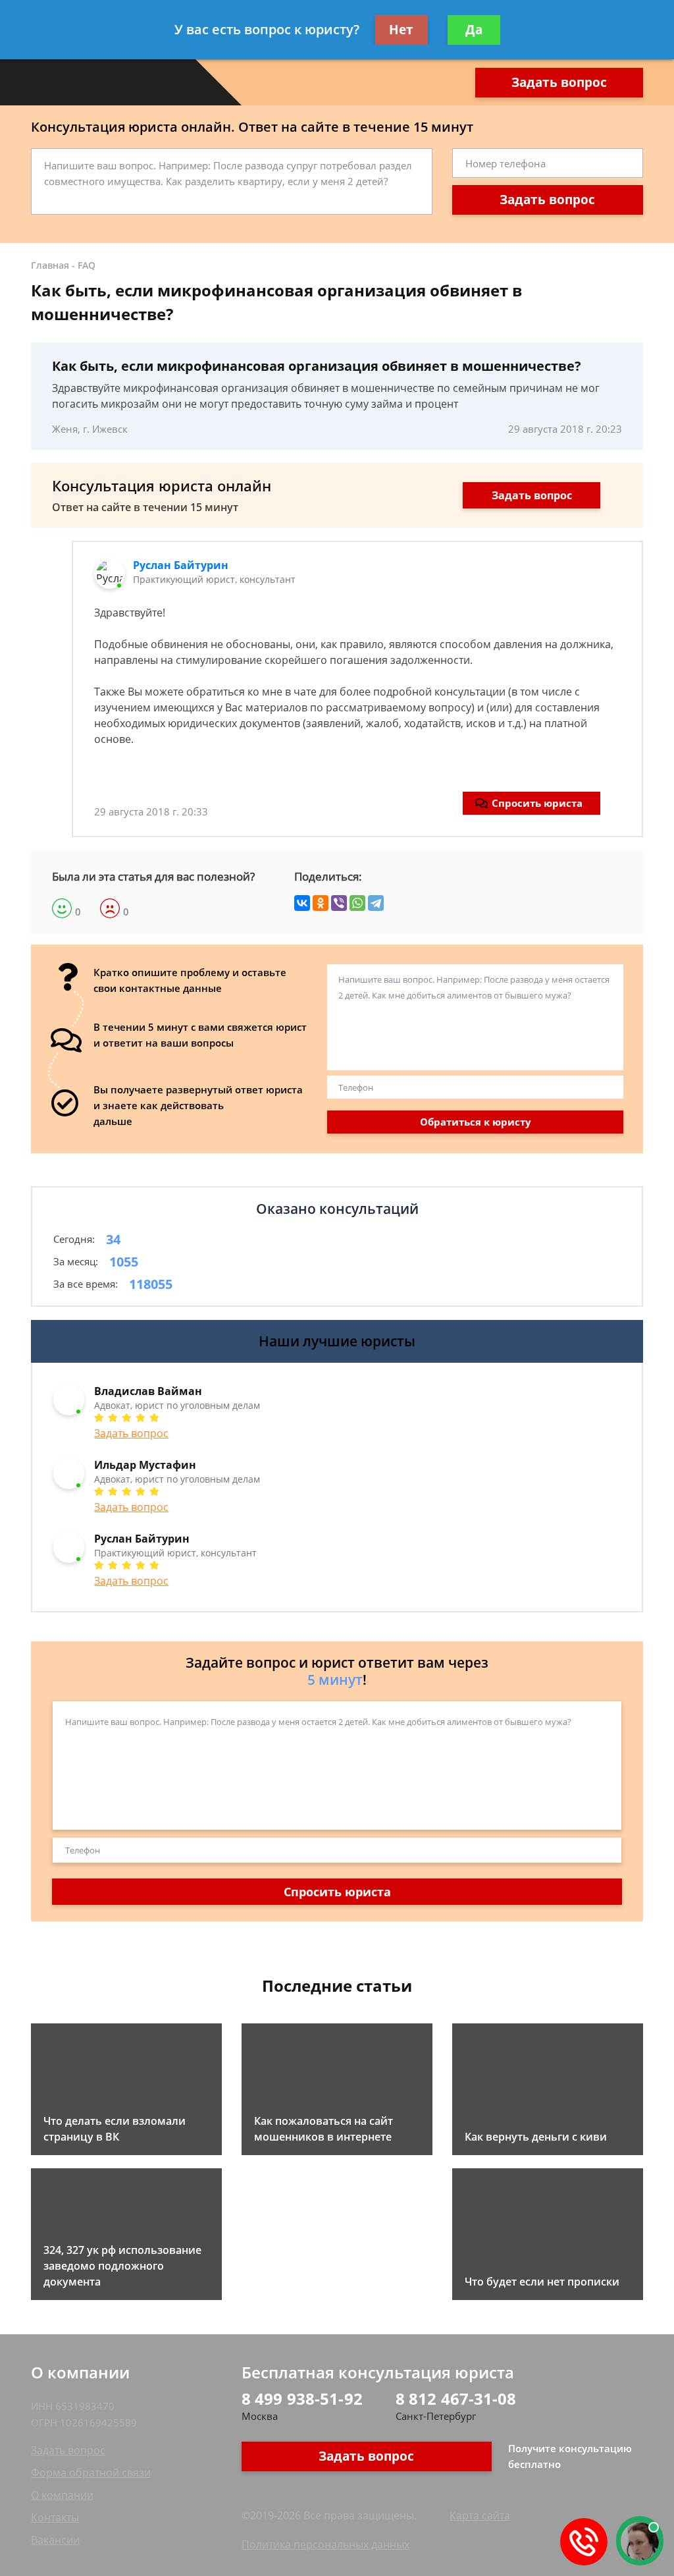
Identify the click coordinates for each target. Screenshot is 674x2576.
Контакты (55, 2517)
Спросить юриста (537, 803)
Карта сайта (480, 2515)
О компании (62, 2495)
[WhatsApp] (357, 903)
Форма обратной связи (91, 2473)
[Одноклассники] (321, 903)
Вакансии (55, 2540)
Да (474, 30)
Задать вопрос (559, 82)
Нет (401, 30)
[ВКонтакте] (302, 903)
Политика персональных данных (325, 2544)
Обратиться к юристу (476, 1122)
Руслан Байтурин (181, 565)
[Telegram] (376, 903)
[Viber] (339, 903)
